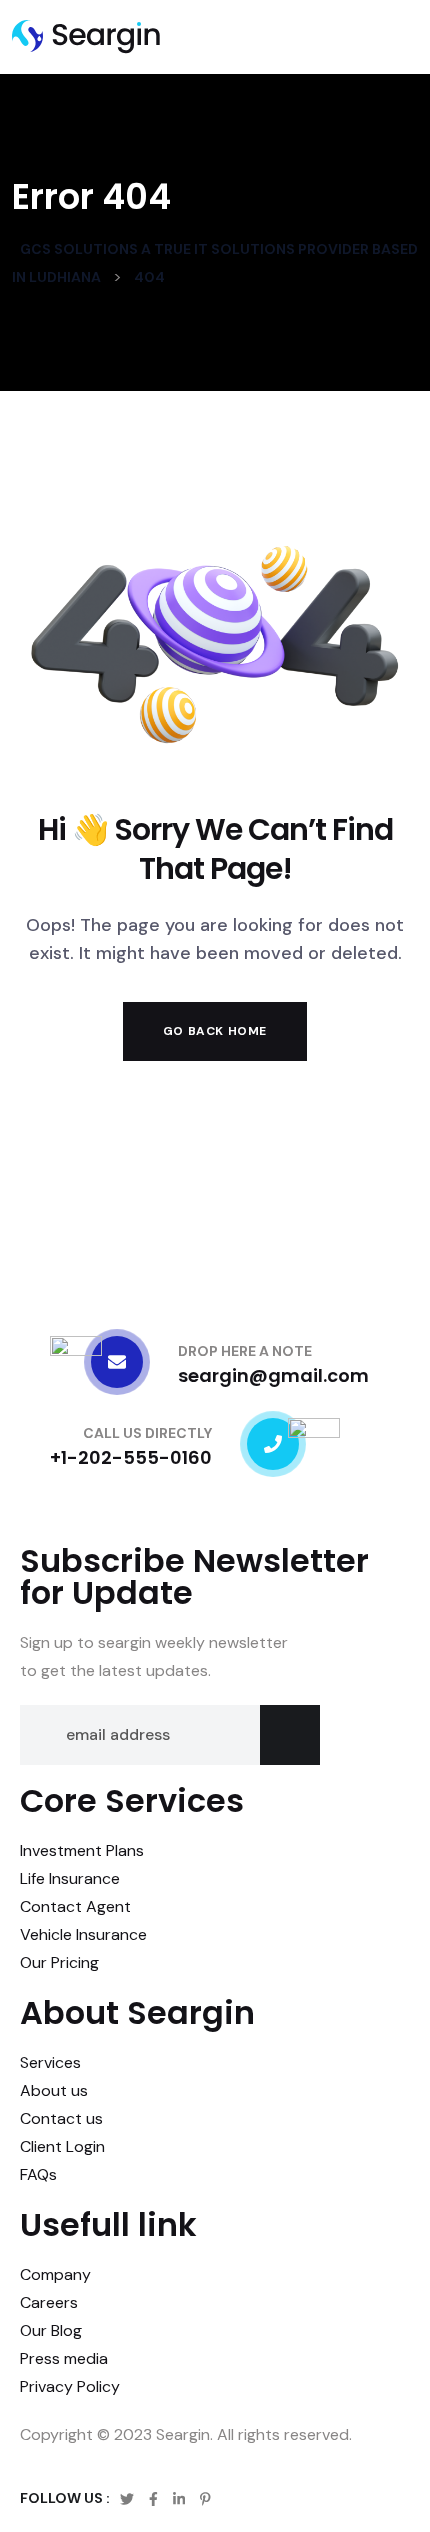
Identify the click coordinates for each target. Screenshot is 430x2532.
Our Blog (51, 2330)
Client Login (62, 2146)
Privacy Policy (70, 2386)
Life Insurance (70, 1878)
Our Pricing (59, 1962)
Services (50, 2062)
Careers (49, 2302)
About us (54, 2090)
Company (55, 2274)
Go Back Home (215, 1031)
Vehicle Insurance (83, 1934)
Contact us (61, 2118)
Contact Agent (75, 1906)
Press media (64, 2358)
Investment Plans (82, 1850)
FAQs (38, 2174)
